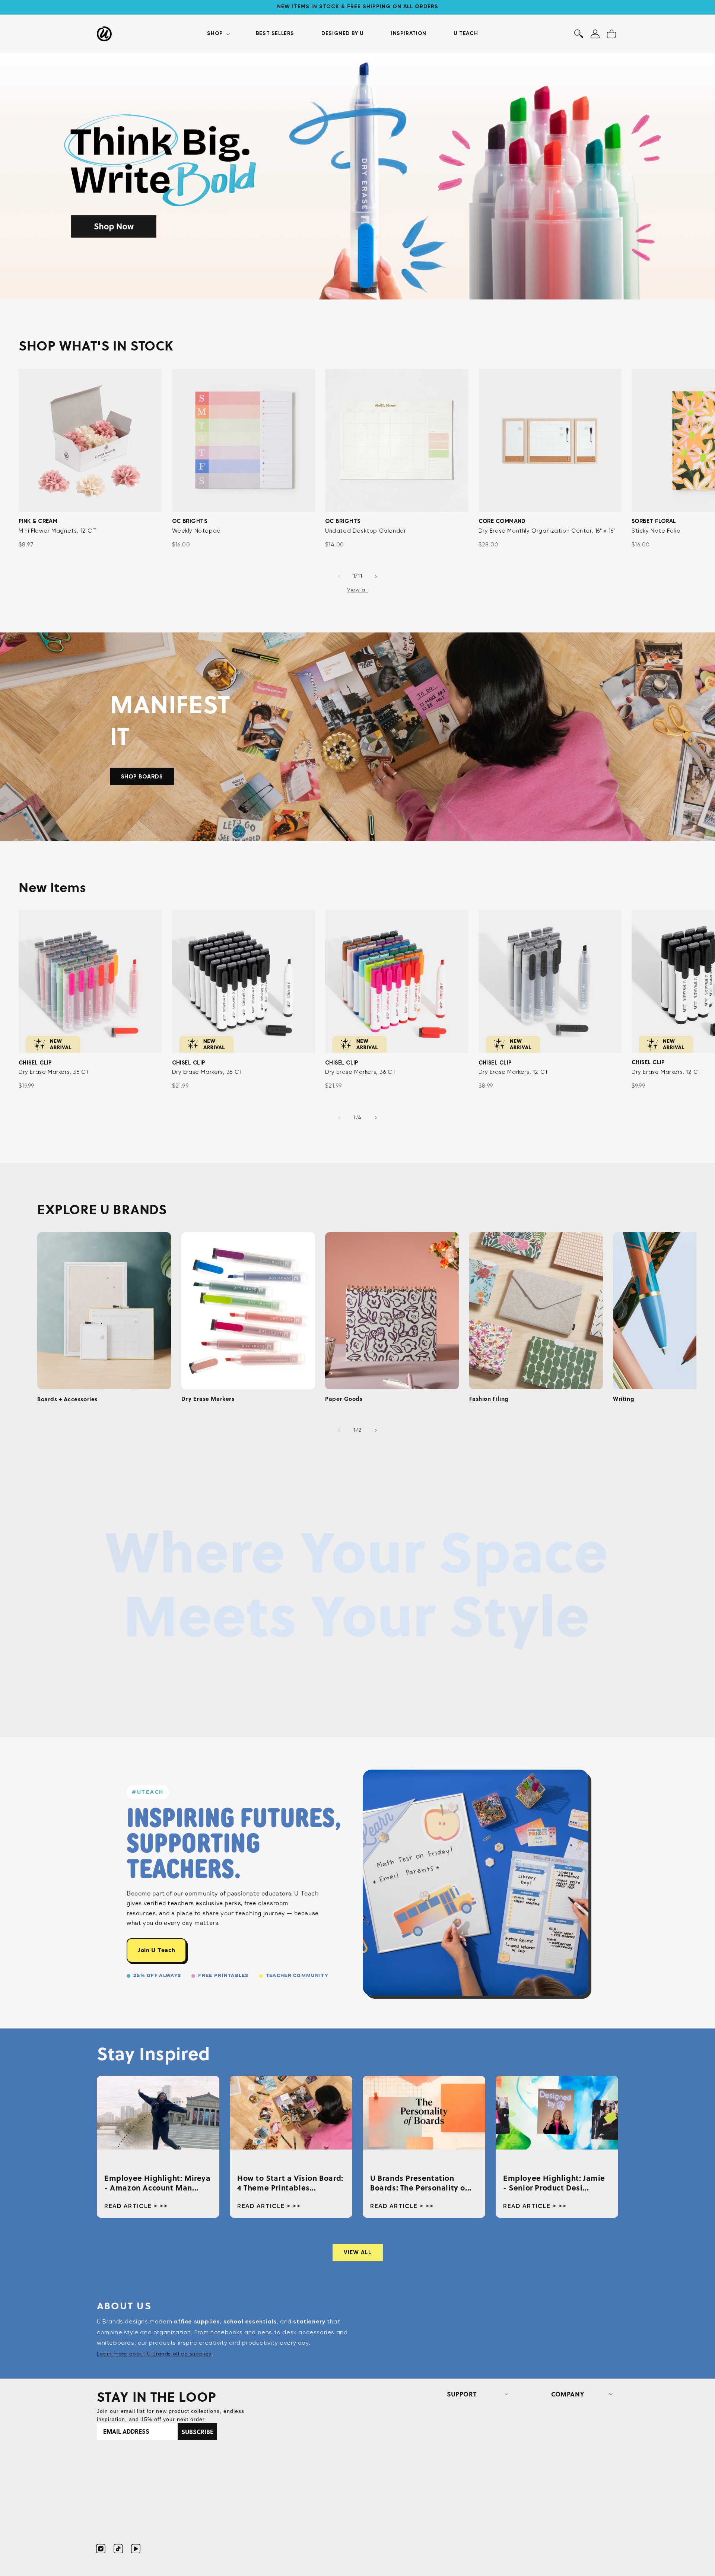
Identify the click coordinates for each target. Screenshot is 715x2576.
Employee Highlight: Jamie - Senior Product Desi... (554, 2183)
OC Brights (190, 521)
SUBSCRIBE (197, 2432)
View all (357, 590)
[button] (218, 34)
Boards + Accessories (67, 1399)
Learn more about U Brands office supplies (154, 2354)
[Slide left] (339, 576)
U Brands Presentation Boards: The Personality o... (421, 2183)
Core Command (502, 521)
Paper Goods (344, 1399)
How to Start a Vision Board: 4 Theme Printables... (290, 2183)
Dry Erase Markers (208, 1399)
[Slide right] (376, 576)
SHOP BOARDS (142, 777)
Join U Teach (156, 1950)
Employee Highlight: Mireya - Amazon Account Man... (158, 2183)
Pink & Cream (38, 521)
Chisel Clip (35, 1063)
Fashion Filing (489, 1399)
